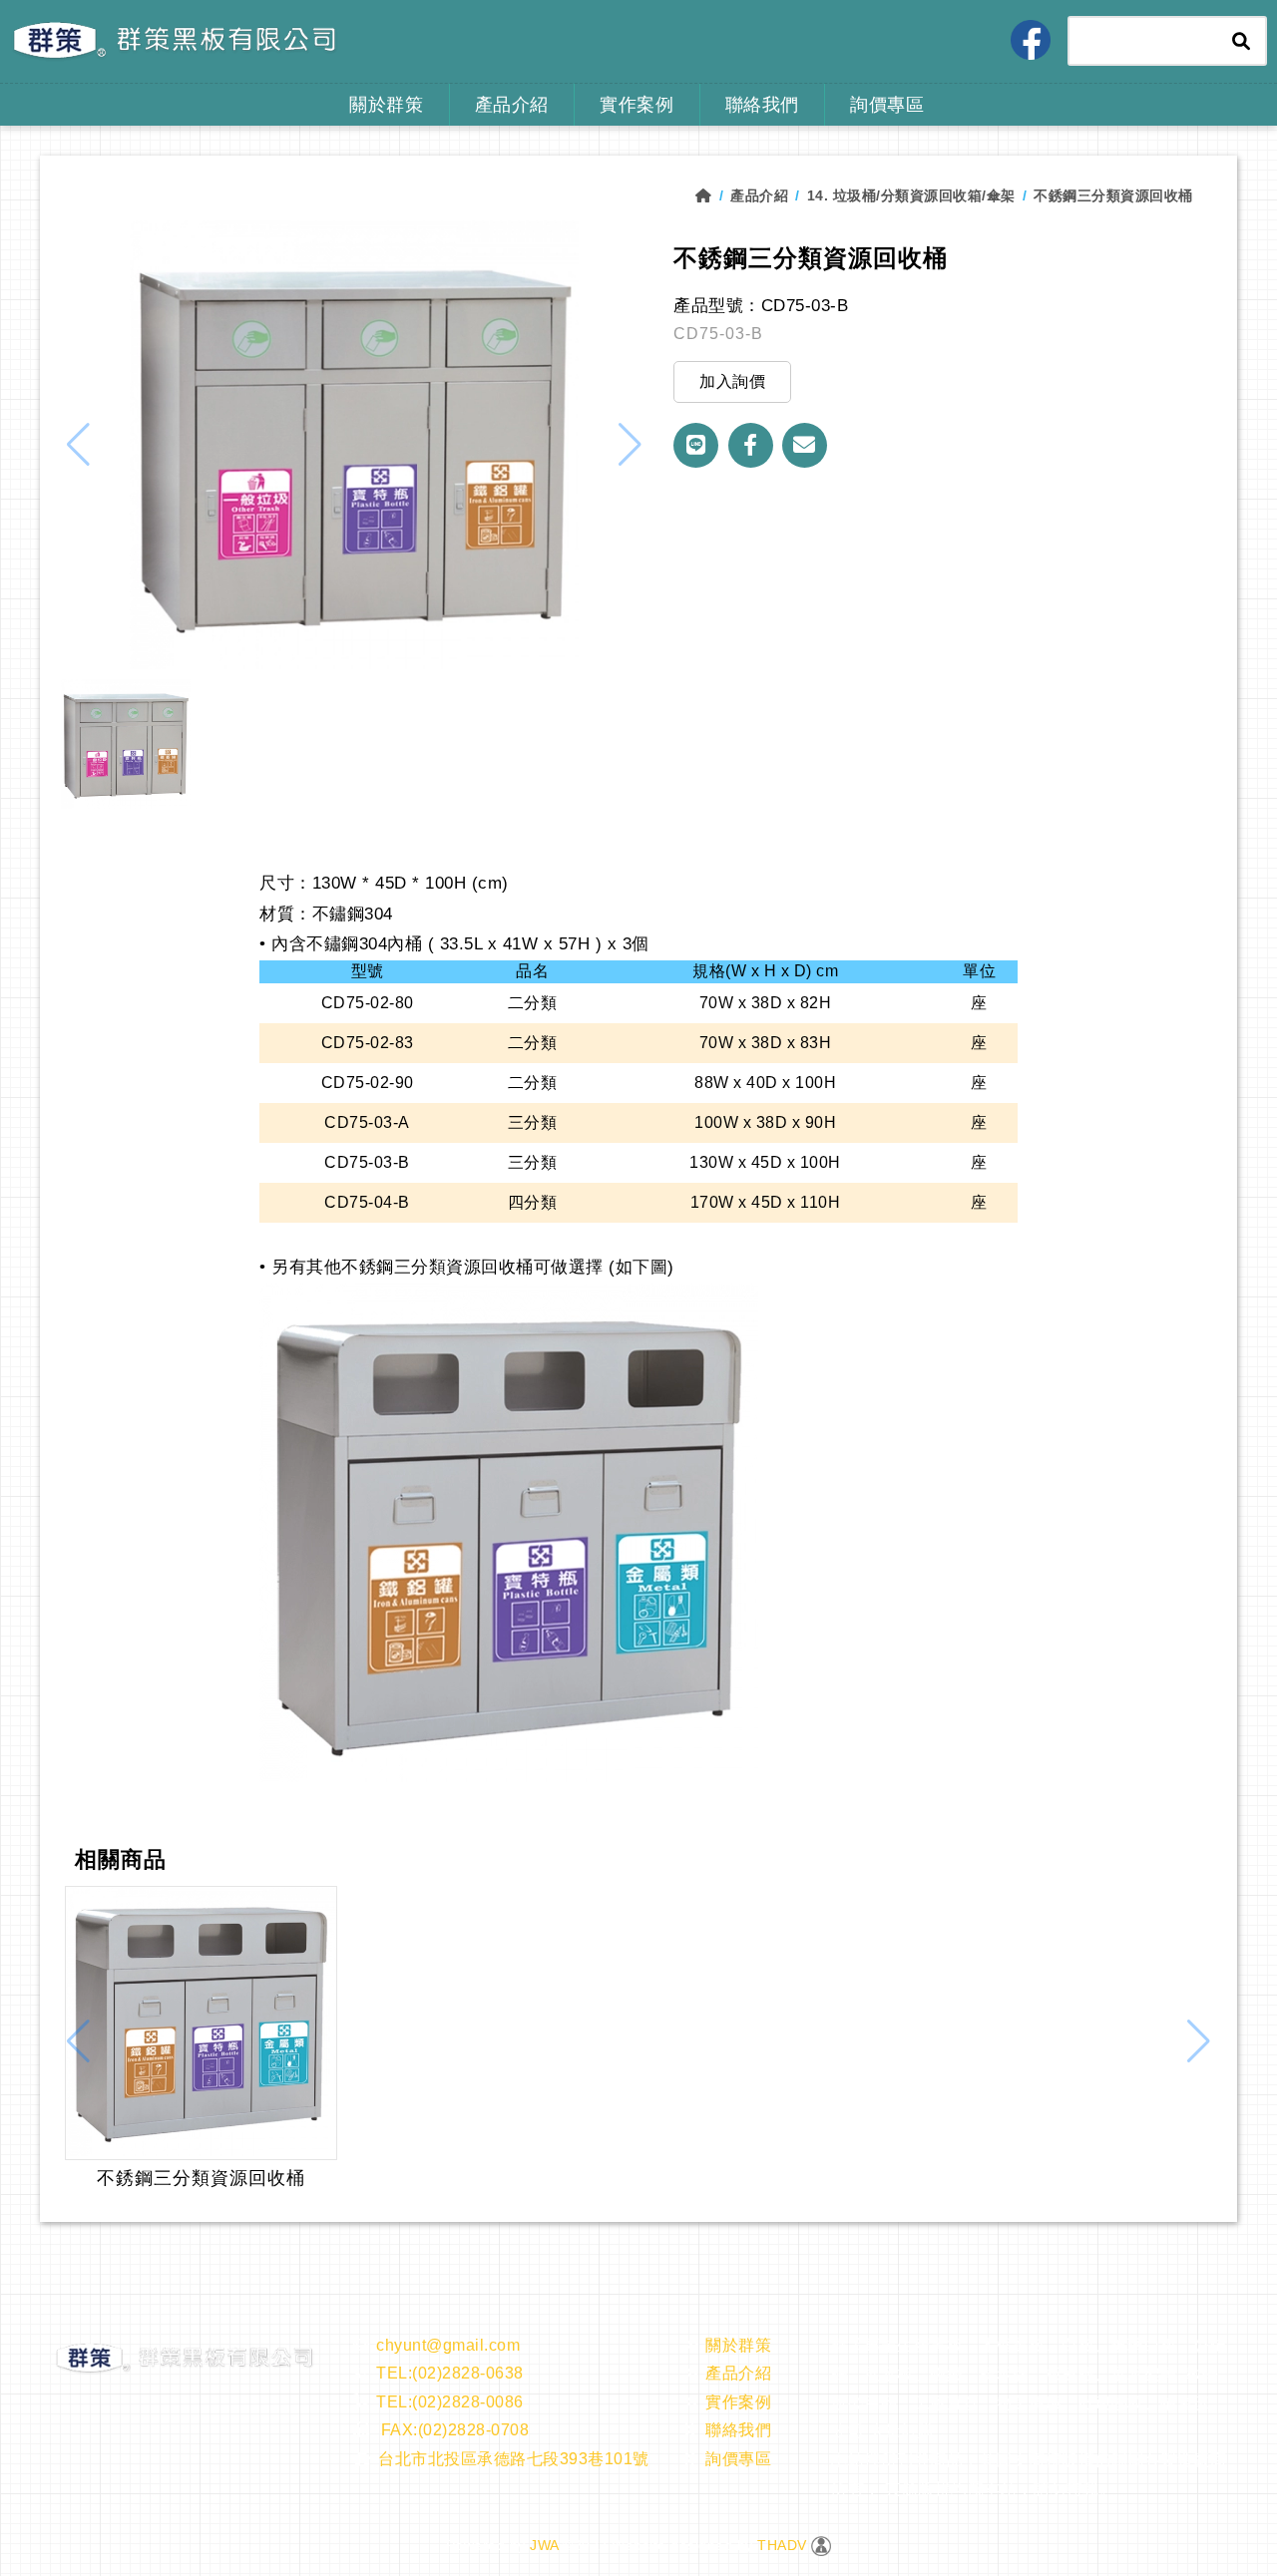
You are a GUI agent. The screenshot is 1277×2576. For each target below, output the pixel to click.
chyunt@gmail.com (448, 2345)
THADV (782, 2545)
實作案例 (637, 105)
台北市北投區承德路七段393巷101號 (514, 2459)
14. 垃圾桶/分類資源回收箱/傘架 (911, 195)
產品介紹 (512, 105)
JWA (542, 2545)
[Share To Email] (805, 445)
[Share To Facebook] (751, 445)
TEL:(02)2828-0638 (450, 2373)
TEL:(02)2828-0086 (450, 2402)
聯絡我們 (762, 105)
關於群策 (386, 105)
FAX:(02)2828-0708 (452, 2430)
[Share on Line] (696, 445)
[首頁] (713, 195)
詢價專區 (887, 105)
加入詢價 (732, 381)
